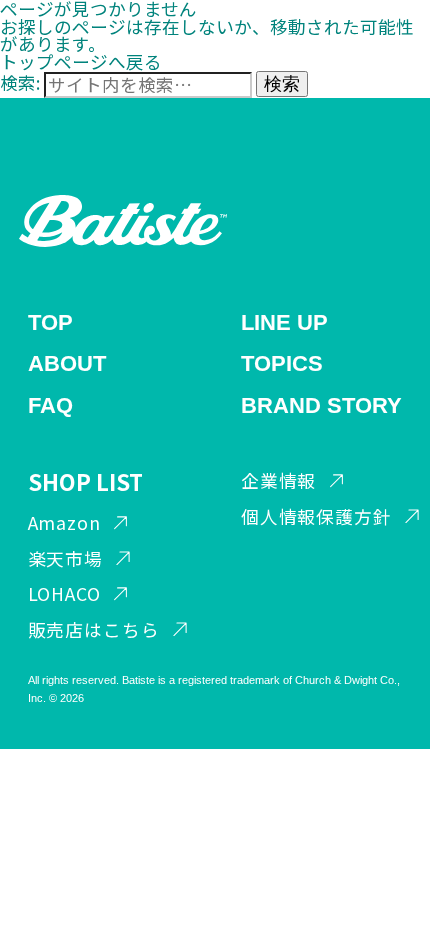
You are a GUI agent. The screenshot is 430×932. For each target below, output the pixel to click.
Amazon (64, 522)
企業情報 (279, 480)
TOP (50, 322)
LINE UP (284, 322)
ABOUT (67, 363)
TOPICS (282, 363)
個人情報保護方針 (316, 516)
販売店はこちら (94, 629)
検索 (282, 84)
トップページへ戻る (81, 61)
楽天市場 (66, 558)
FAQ (50, 405)
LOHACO (64, 593)
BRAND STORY (321, 405)
